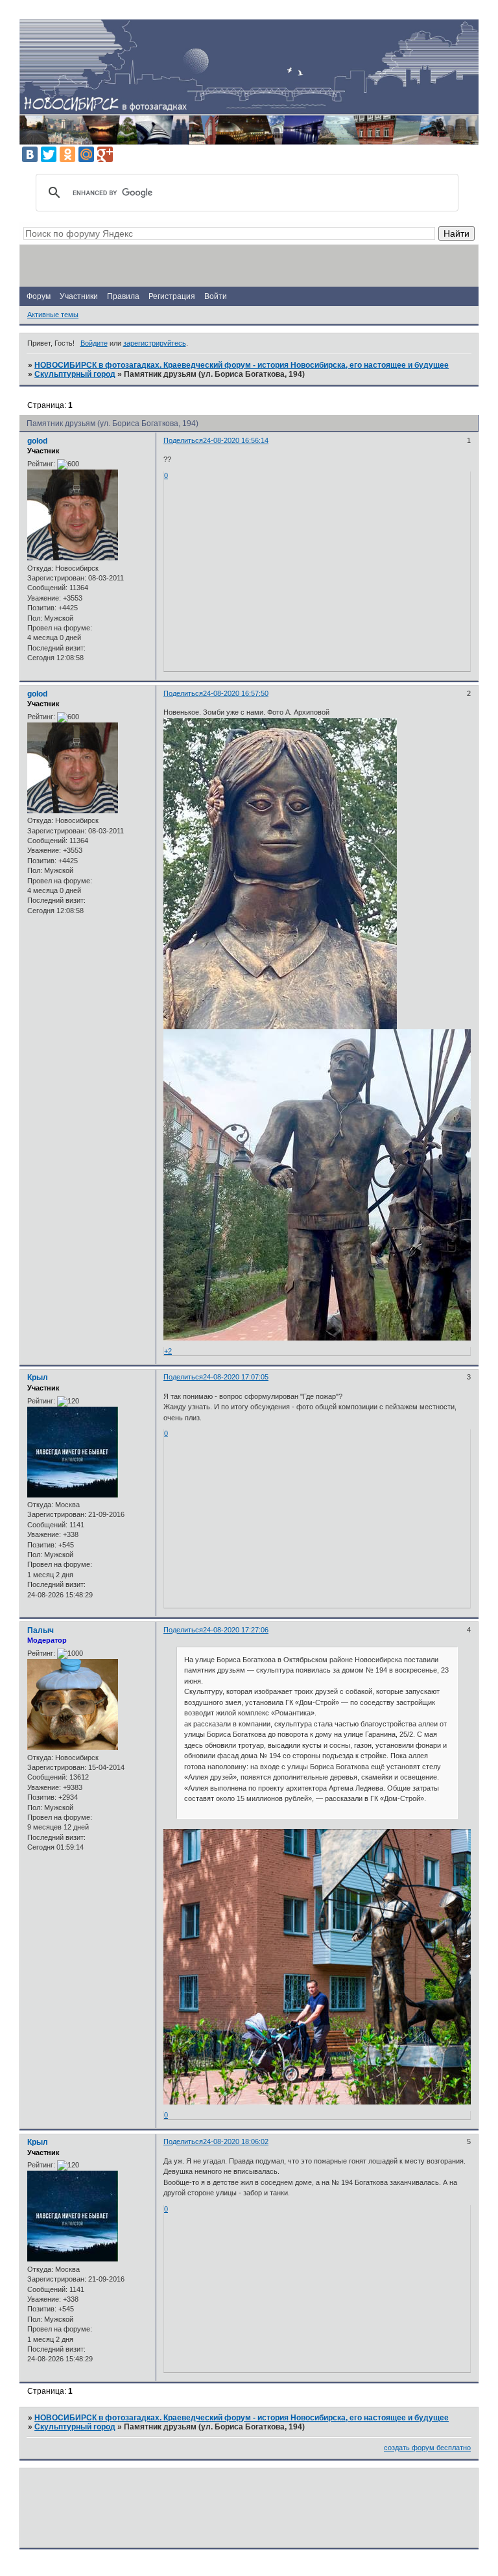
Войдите (94, 343)
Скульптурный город (75, 374)
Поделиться (183, 440)
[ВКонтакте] (30, 154)
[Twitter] (49, 154)
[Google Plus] (105, 154)
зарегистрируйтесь (155, 343)
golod (37, 441)
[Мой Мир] (86, 154)
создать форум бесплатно (427, 2448)
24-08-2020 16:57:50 (236, 693)
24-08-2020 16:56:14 (236, 440)
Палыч (41, 1630)
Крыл (38, 1377)
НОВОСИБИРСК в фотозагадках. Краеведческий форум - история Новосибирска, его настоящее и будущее (242, 365)
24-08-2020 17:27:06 (236, 1630)
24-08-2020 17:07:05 (236, 1377)
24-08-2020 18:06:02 (236, 2141)
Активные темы (53, 315)
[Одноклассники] (67, 154)
